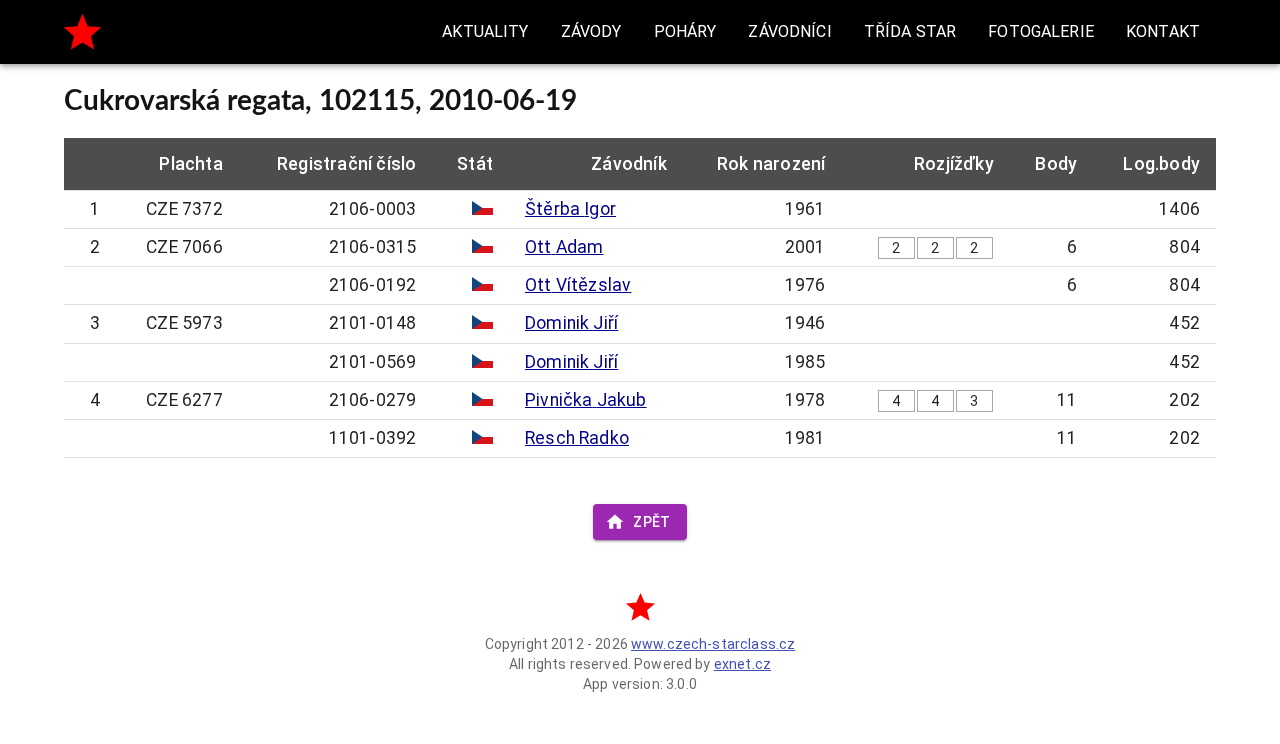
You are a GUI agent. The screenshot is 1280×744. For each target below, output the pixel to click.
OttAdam (564, 247)
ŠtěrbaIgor (570, 209)
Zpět (652, 522)
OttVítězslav (578, 285)
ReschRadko (577, 438)
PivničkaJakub (586, 400)
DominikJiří (571, 323)
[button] (485, 32)
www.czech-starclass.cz (713, 644)
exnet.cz (742, 664)
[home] (82, 32)
